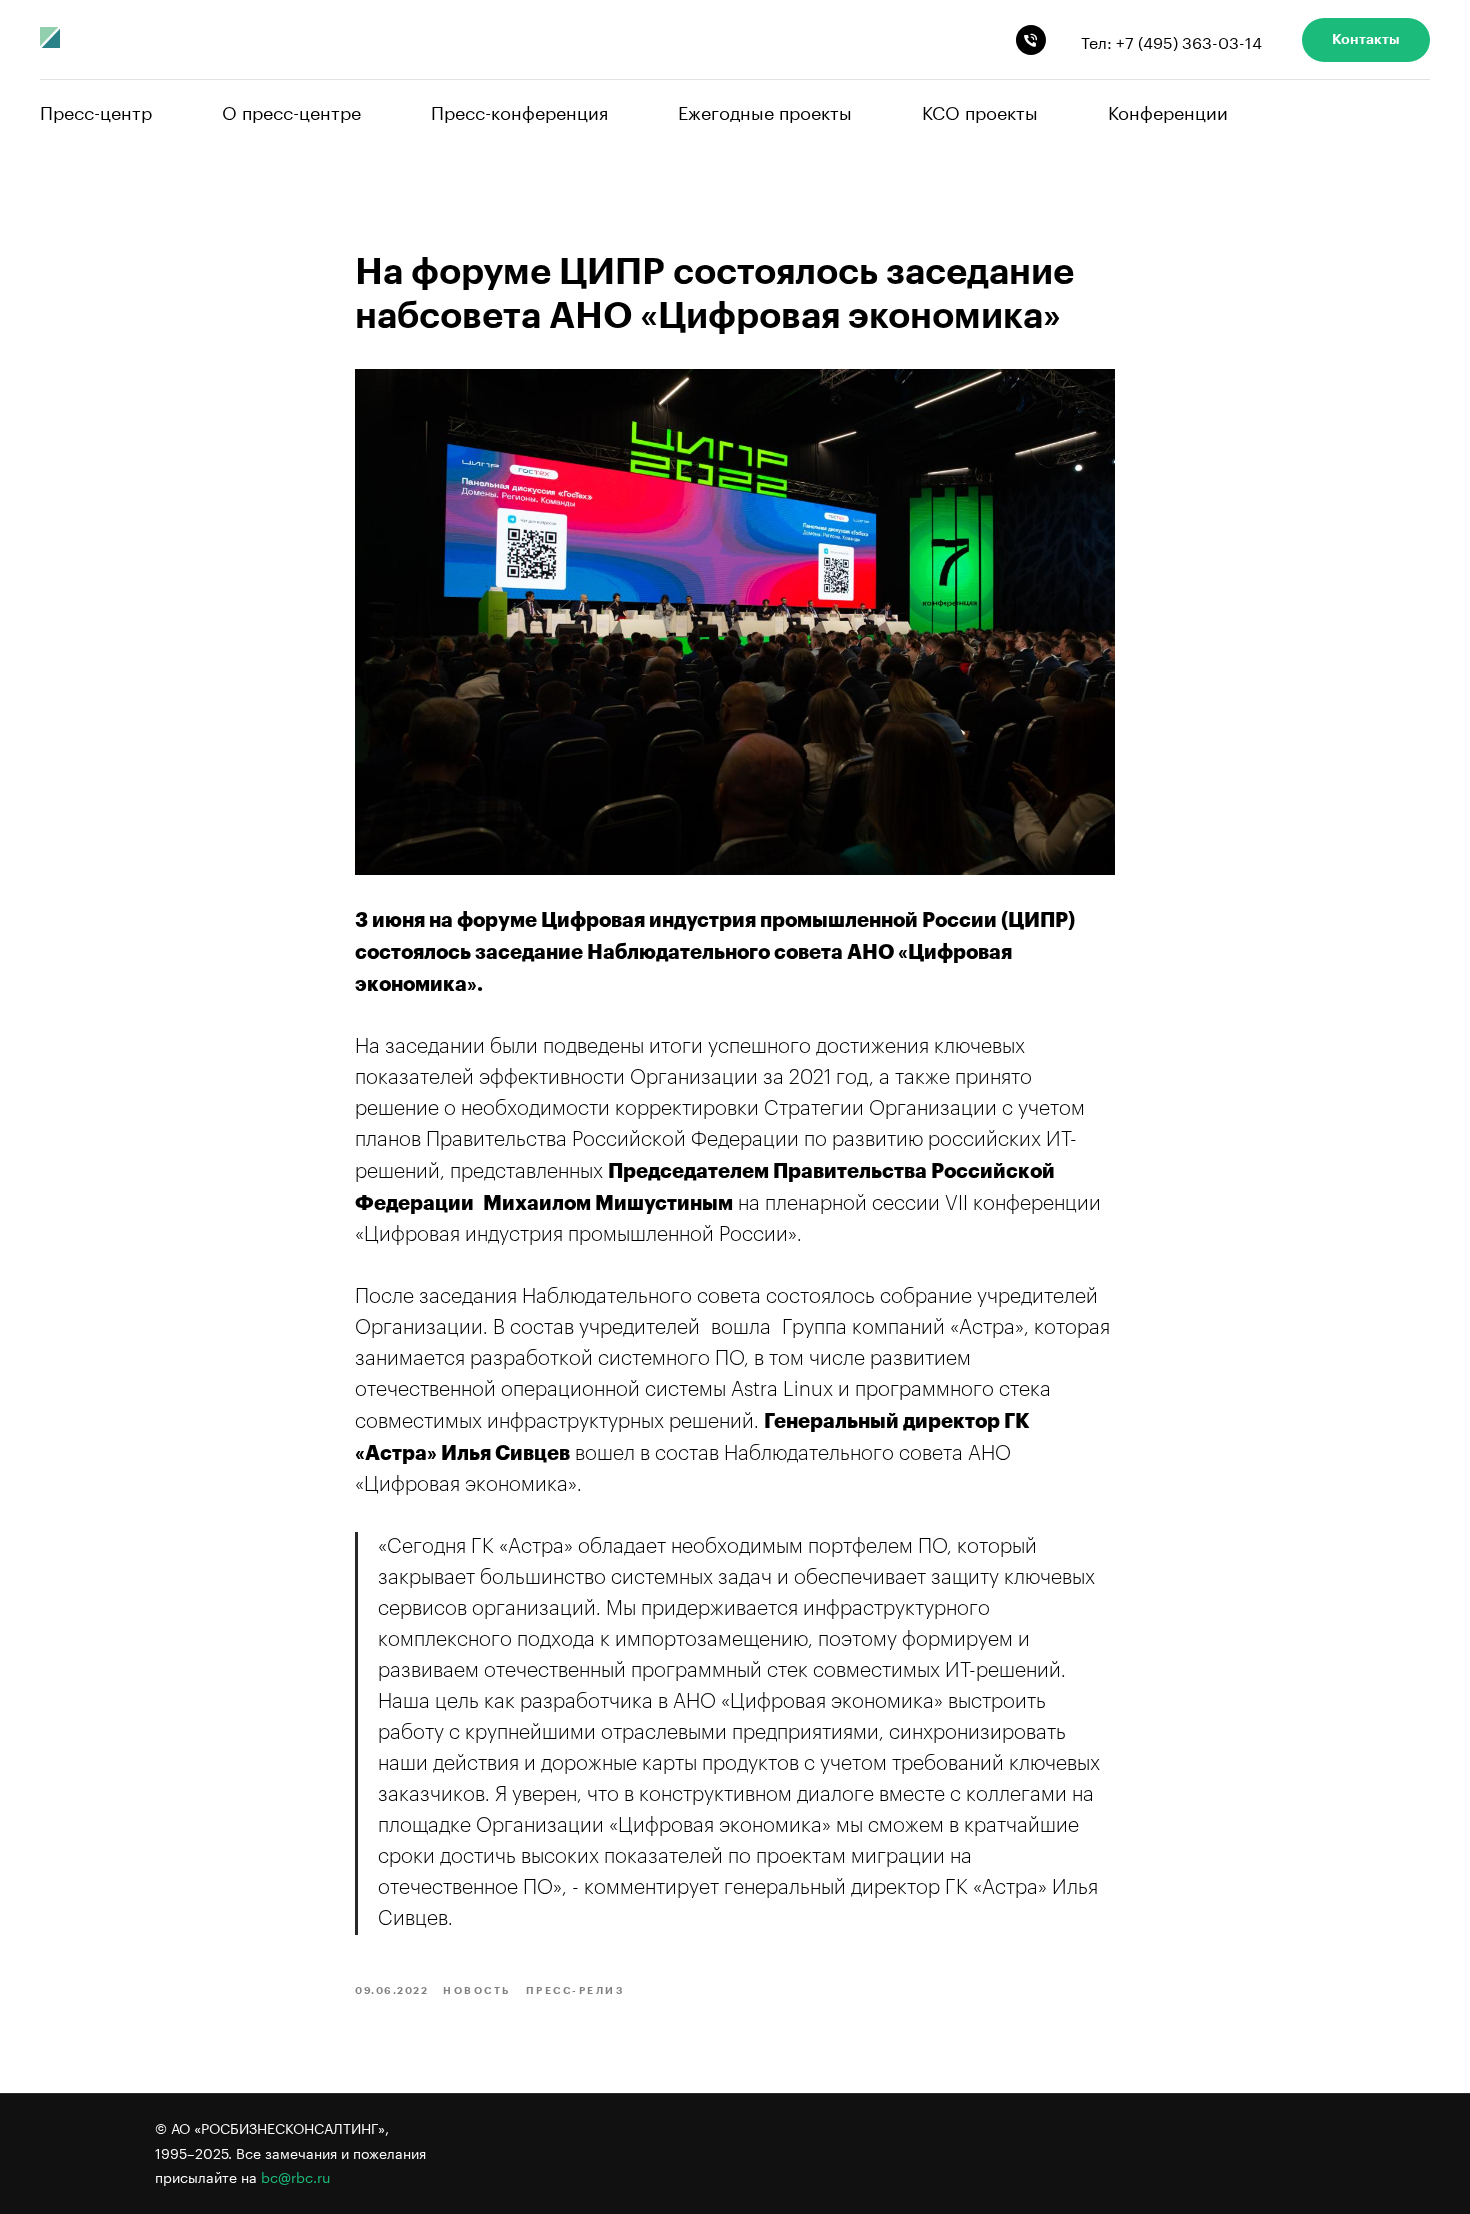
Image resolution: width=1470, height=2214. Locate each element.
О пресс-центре (291, 110)
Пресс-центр (96, 110)
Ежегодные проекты (765, 110)
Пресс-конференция (519, 110)
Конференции (1168, 110)
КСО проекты (980, 110)
